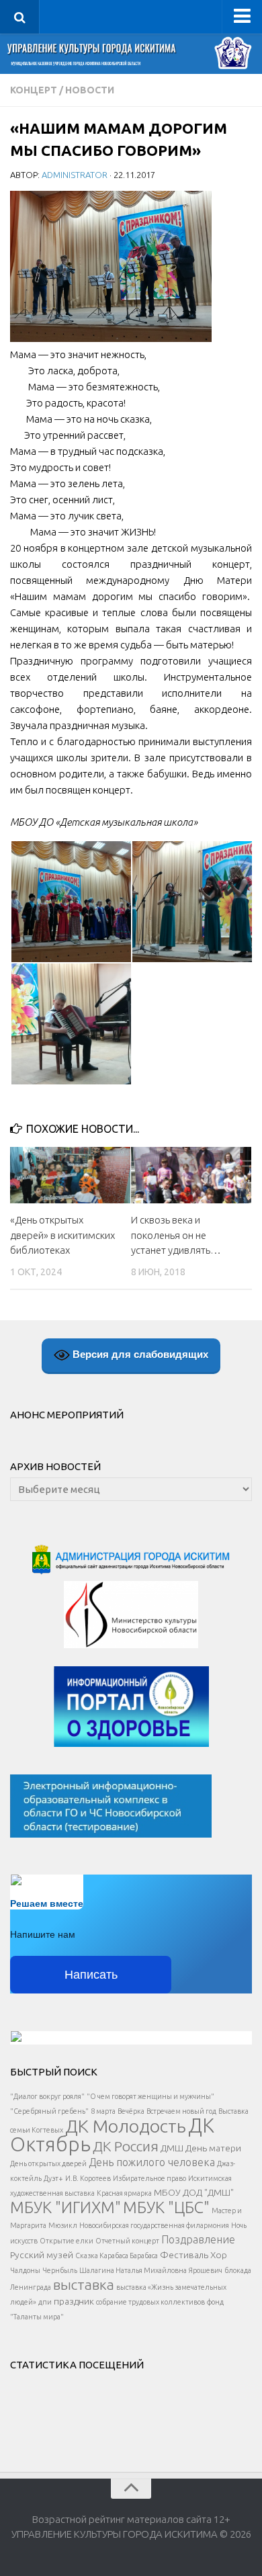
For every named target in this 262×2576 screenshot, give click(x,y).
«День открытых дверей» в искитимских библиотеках (62, 1235)
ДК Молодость (126, 2126)
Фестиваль (184, 2255)
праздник (74, 2301)
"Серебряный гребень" (49, 2111)
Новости (90, 90)
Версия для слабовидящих (139, 1354)
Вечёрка (131, 2111)
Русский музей (42, 2255)
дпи (45, 2302)
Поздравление (198, 2239)
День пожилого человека (152, 2162)
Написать (91, 1975)
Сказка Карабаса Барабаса (117, 2256)
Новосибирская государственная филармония (154, 2225)
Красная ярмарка (124, 2193)
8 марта (103, 2111)
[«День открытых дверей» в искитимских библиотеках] (70, 1175)
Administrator (75, 175)
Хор (219, 2255)
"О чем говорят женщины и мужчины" (150, 2096)
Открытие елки (67, 2241)
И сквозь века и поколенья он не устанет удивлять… (176, 1235)
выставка (84, 2284)
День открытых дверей (48, 2163)
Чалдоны (25, 2270)
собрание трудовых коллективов (150, 2302)
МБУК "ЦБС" (166, 2207)
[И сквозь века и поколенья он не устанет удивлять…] (191, 1175)
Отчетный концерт (127, 2241)
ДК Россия (126, 2146)
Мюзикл (63, 2225)
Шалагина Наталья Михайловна (133, 2270)
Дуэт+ (53, 2178)
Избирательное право (149, 2178)
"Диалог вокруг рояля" (47, 2096)
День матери (213, 2148)
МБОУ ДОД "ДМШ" (194, 2192)
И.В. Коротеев (88, 2178)
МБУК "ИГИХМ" (65, 2207)
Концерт (34, 90)
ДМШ (172, 2148)
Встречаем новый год (181, 2111)
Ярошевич (206, 2270)
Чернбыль (60, 2270)
